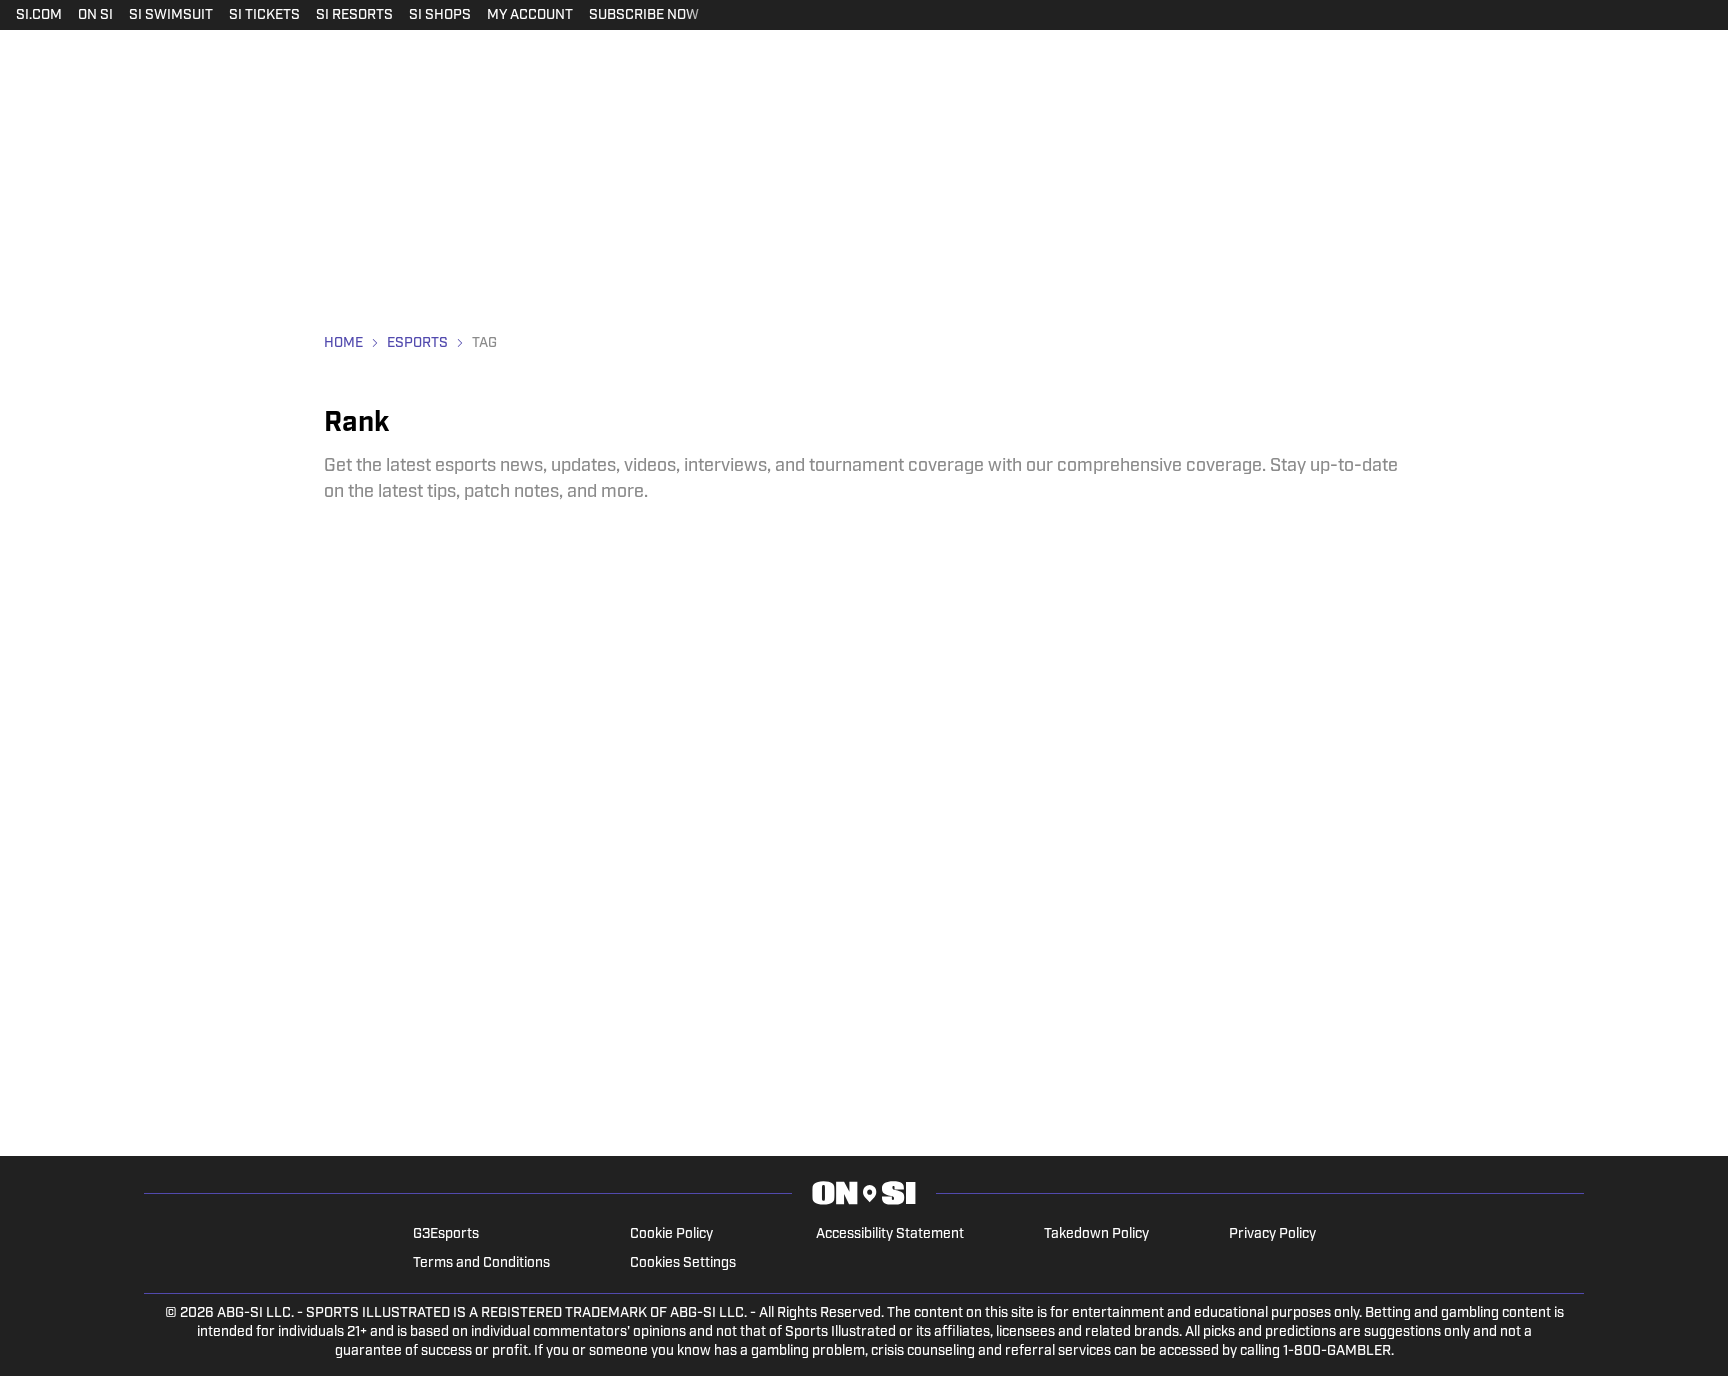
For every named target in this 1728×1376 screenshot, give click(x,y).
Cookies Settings (683, 1263)
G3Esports (446, 1234)
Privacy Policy (1272, 1234)
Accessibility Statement (890, 1234)
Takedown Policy (1096, 1234)
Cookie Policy (671, 1234)
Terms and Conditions (481, 1263)
